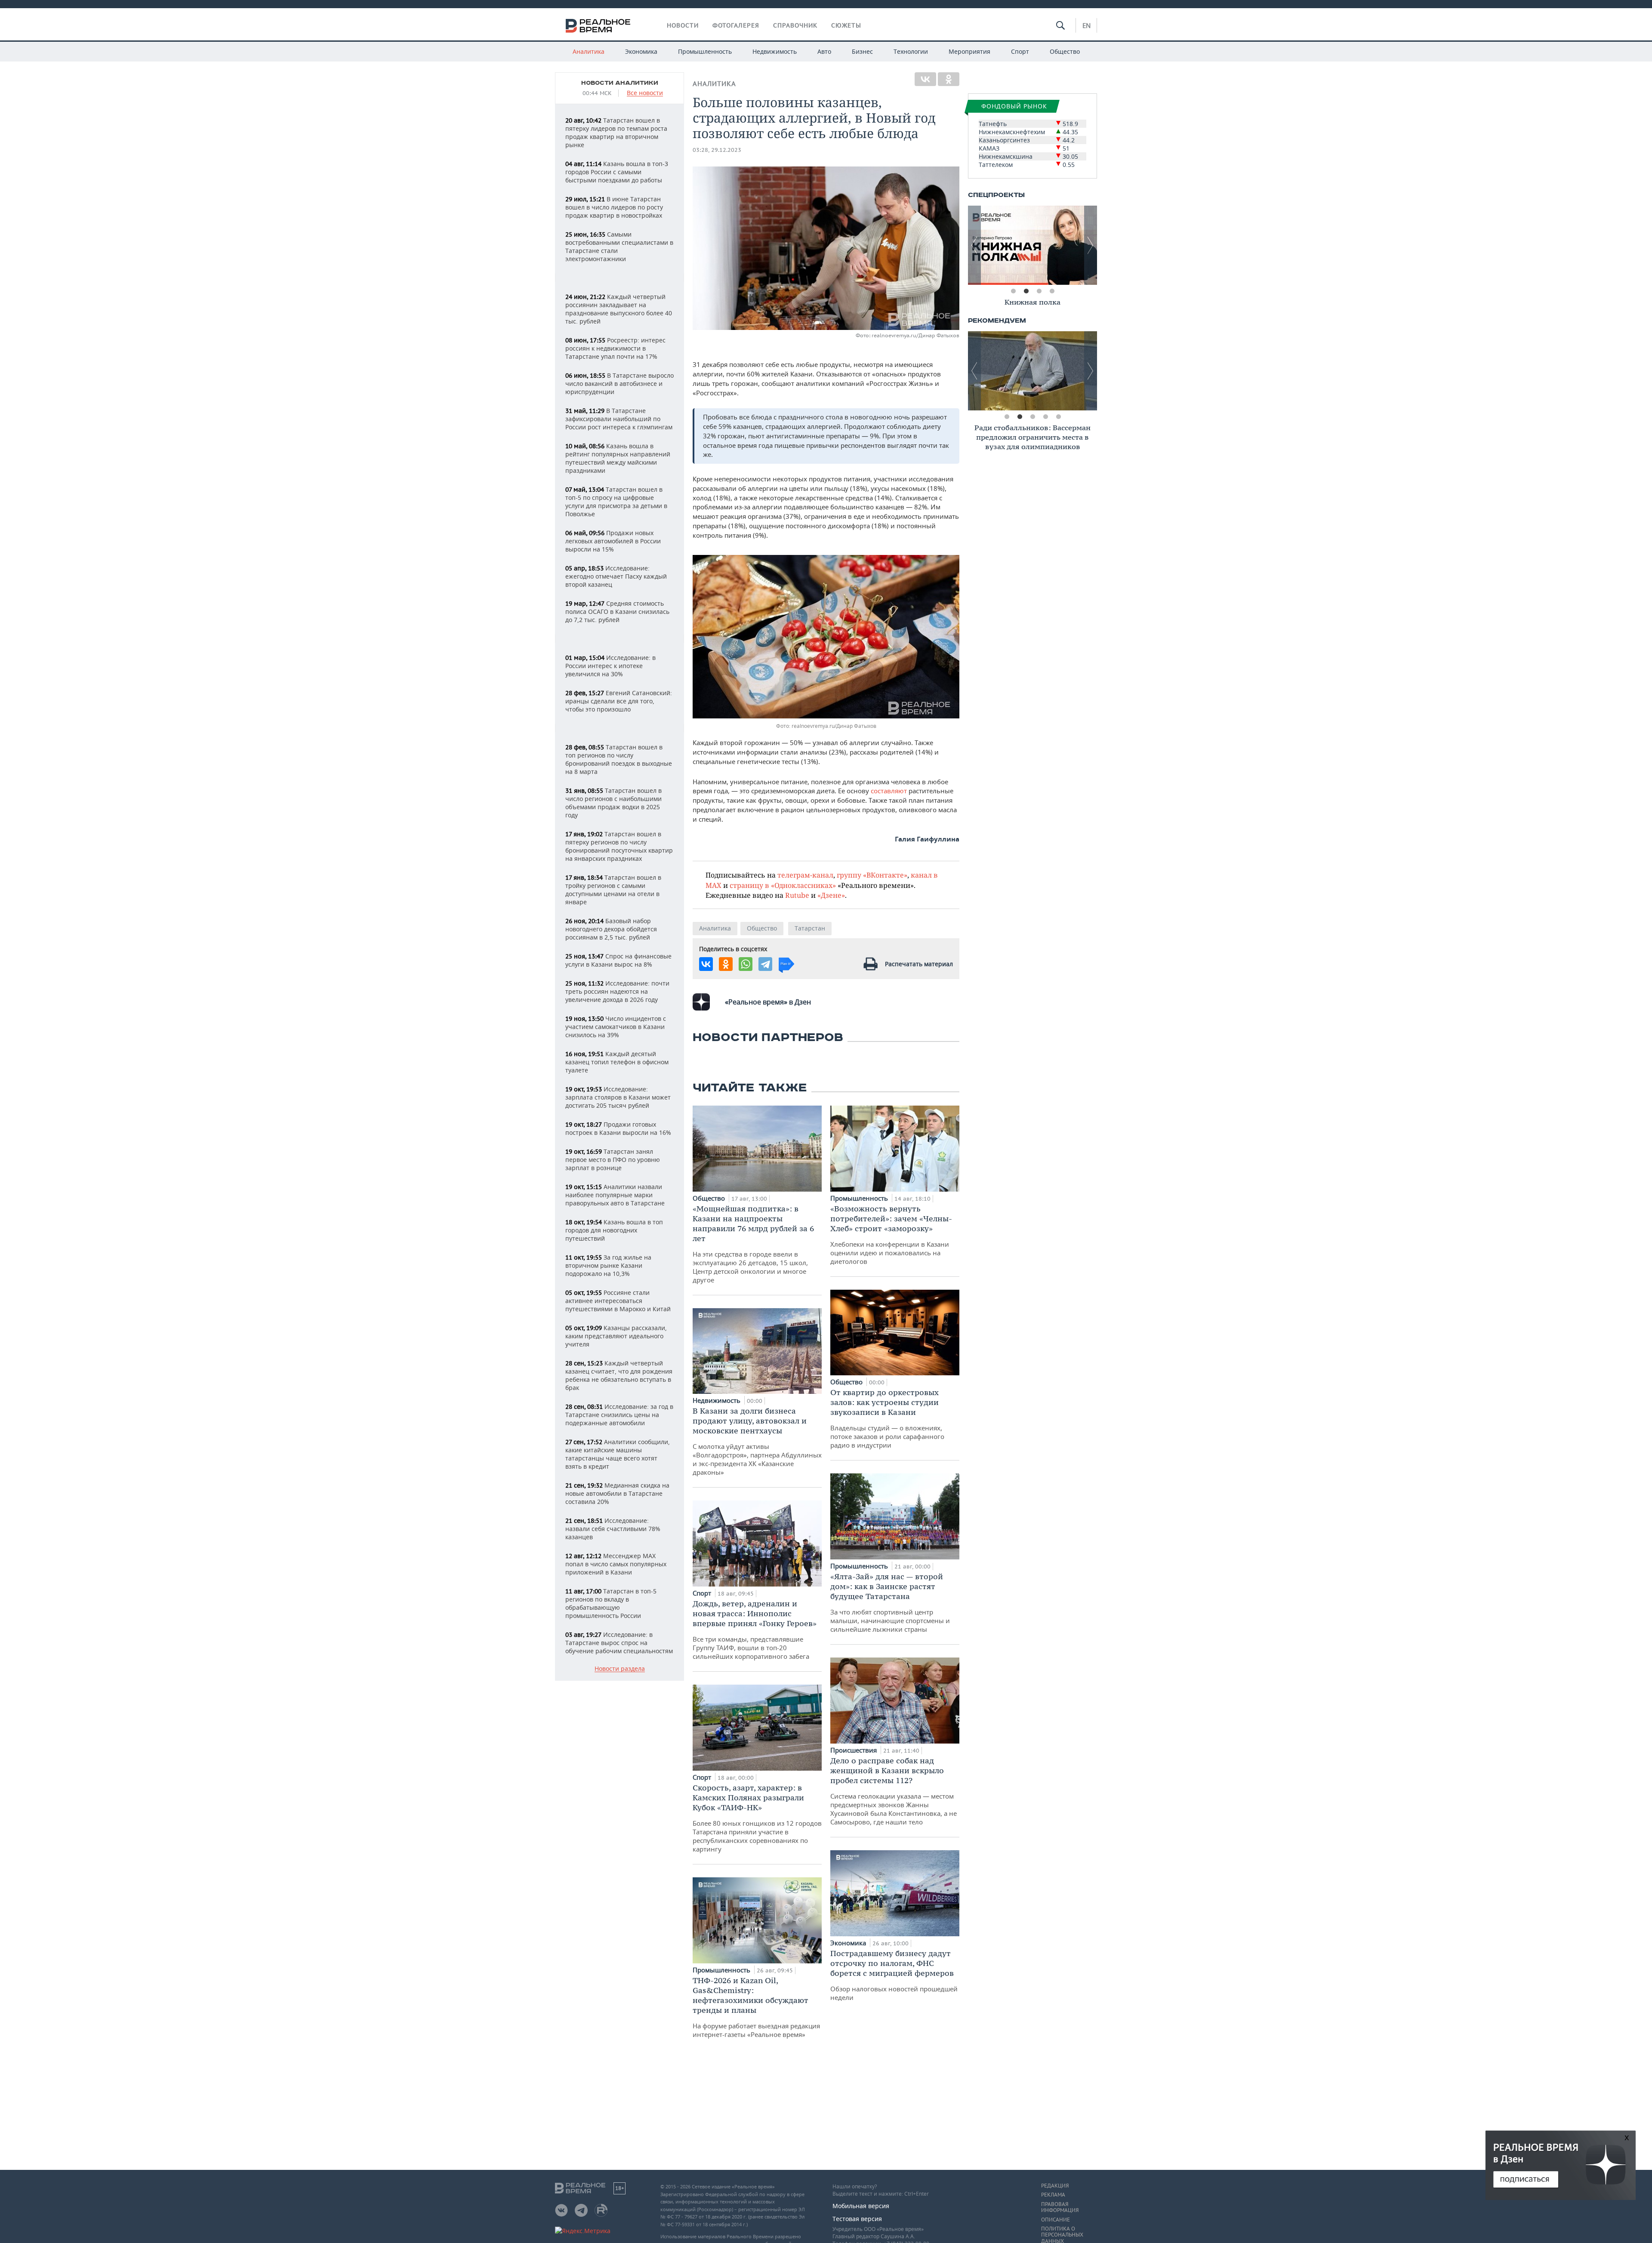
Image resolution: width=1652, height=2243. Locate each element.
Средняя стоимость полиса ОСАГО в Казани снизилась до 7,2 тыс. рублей (617, 612)
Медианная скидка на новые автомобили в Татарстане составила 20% (617, 1493)
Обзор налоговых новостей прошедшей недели (894, 1975)
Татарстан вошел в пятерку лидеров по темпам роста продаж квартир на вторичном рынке (616, 132)
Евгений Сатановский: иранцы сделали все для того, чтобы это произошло (619, 701)
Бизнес (862, 51)
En (1086, 25)
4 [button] (1052, 291)
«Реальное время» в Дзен (768, 1002)
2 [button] (1026, 291)
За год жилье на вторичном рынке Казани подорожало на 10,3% (608, 1265)
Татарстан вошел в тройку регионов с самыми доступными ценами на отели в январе (613, 890)
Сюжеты (846, 25)
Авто (824, 51)
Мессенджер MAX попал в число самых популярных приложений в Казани (616, 1564)
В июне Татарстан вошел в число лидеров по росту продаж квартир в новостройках (614, 207)
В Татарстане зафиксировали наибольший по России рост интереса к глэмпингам (619, 419)
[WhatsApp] (746, 964)
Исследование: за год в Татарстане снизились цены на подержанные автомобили (619, 1415)
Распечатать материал (919, 964)
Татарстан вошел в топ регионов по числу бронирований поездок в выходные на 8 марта (619, 759)
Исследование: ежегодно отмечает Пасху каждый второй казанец (616, 576)
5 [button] (1058, 417)
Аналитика (589, 51)
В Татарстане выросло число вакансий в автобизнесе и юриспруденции (619, 384)
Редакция (1055, 2186)
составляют (890, 791)
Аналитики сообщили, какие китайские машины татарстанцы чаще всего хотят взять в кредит (618, 1454)
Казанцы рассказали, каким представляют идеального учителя (616, 1336)
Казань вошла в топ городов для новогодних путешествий (614, 1230)
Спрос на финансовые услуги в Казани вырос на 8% (618, 960)
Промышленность (705, 51)
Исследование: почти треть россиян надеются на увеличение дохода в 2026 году (617, 991)
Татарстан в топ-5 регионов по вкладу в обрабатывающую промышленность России (611, 1603)
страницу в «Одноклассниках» (783, 885)
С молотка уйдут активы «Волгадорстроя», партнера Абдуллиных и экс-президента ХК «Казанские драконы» (757, 1441)
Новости (683, 25)
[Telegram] (765, 964)
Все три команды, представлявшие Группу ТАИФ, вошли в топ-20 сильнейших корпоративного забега (755, 1630)
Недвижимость (775, 51)
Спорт (1020, 51)
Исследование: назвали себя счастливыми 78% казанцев (613, 1529)
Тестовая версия (857, 2219)
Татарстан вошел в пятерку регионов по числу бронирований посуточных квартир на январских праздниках (619, 846)
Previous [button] (974, 245)
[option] (1032, 245)
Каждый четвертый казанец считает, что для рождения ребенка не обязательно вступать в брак (619, 1375)
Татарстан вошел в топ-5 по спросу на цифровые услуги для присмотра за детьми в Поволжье (616, 502)
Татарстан (810, 928)
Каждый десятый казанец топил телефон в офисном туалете (617, 1062)
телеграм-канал (805, 875)
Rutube (797, 895)
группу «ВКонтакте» (872, 875)
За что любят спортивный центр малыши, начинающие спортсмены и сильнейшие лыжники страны (890, 1602)
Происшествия (854, 1750)
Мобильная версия (861, 2206)
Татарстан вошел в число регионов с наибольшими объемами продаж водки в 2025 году (613, 803)
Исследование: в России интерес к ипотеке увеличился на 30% (610, 666)
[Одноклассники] (949, 79)
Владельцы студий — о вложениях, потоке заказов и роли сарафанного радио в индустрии (887, 1418)
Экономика (641, 51)
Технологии (911, 51)
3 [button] (1039, 291)
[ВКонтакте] (925, 79)
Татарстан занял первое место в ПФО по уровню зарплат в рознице (613, 1160)
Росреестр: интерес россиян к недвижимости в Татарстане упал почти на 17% (615, 348)
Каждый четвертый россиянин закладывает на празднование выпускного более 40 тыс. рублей (619, 309)
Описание (1056, 2220)
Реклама (1053, 2195)
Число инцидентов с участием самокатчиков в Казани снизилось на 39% (616, 1027)
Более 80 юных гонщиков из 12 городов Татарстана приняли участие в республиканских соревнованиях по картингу (757, 1818)
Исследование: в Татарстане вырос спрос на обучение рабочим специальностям (619, 1643)
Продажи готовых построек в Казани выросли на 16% (618, 1128)
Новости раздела (620, 1669)
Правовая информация (1060, 2207)
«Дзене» (831, 895)
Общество (1065, 51)
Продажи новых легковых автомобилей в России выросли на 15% (613, 541)
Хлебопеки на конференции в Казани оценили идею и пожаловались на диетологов (891, 1235)
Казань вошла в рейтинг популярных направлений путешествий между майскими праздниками (618, 458)
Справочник (795, 25)
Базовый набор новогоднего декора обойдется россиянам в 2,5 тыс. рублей (611, 929)
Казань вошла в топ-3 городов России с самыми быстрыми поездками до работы (617, 172)
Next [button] (1091, 245)
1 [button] (1013, 291)
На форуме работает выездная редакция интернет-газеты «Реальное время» (756, 2007)
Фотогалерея (736, 25)
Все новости (645, 93)
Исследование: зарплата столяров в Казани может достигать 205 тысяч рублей (618, 1097)
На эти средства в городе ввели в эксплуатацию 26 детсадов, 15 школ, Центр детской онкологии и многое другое (753, 1244)
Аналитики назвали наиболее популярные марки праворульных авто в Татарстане (615, 1195)
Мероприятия (969, 51)
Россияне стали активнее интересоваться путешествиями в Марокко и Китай (618, 1301)
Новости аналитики (620, 83)
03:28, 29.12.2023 (717, 150)
